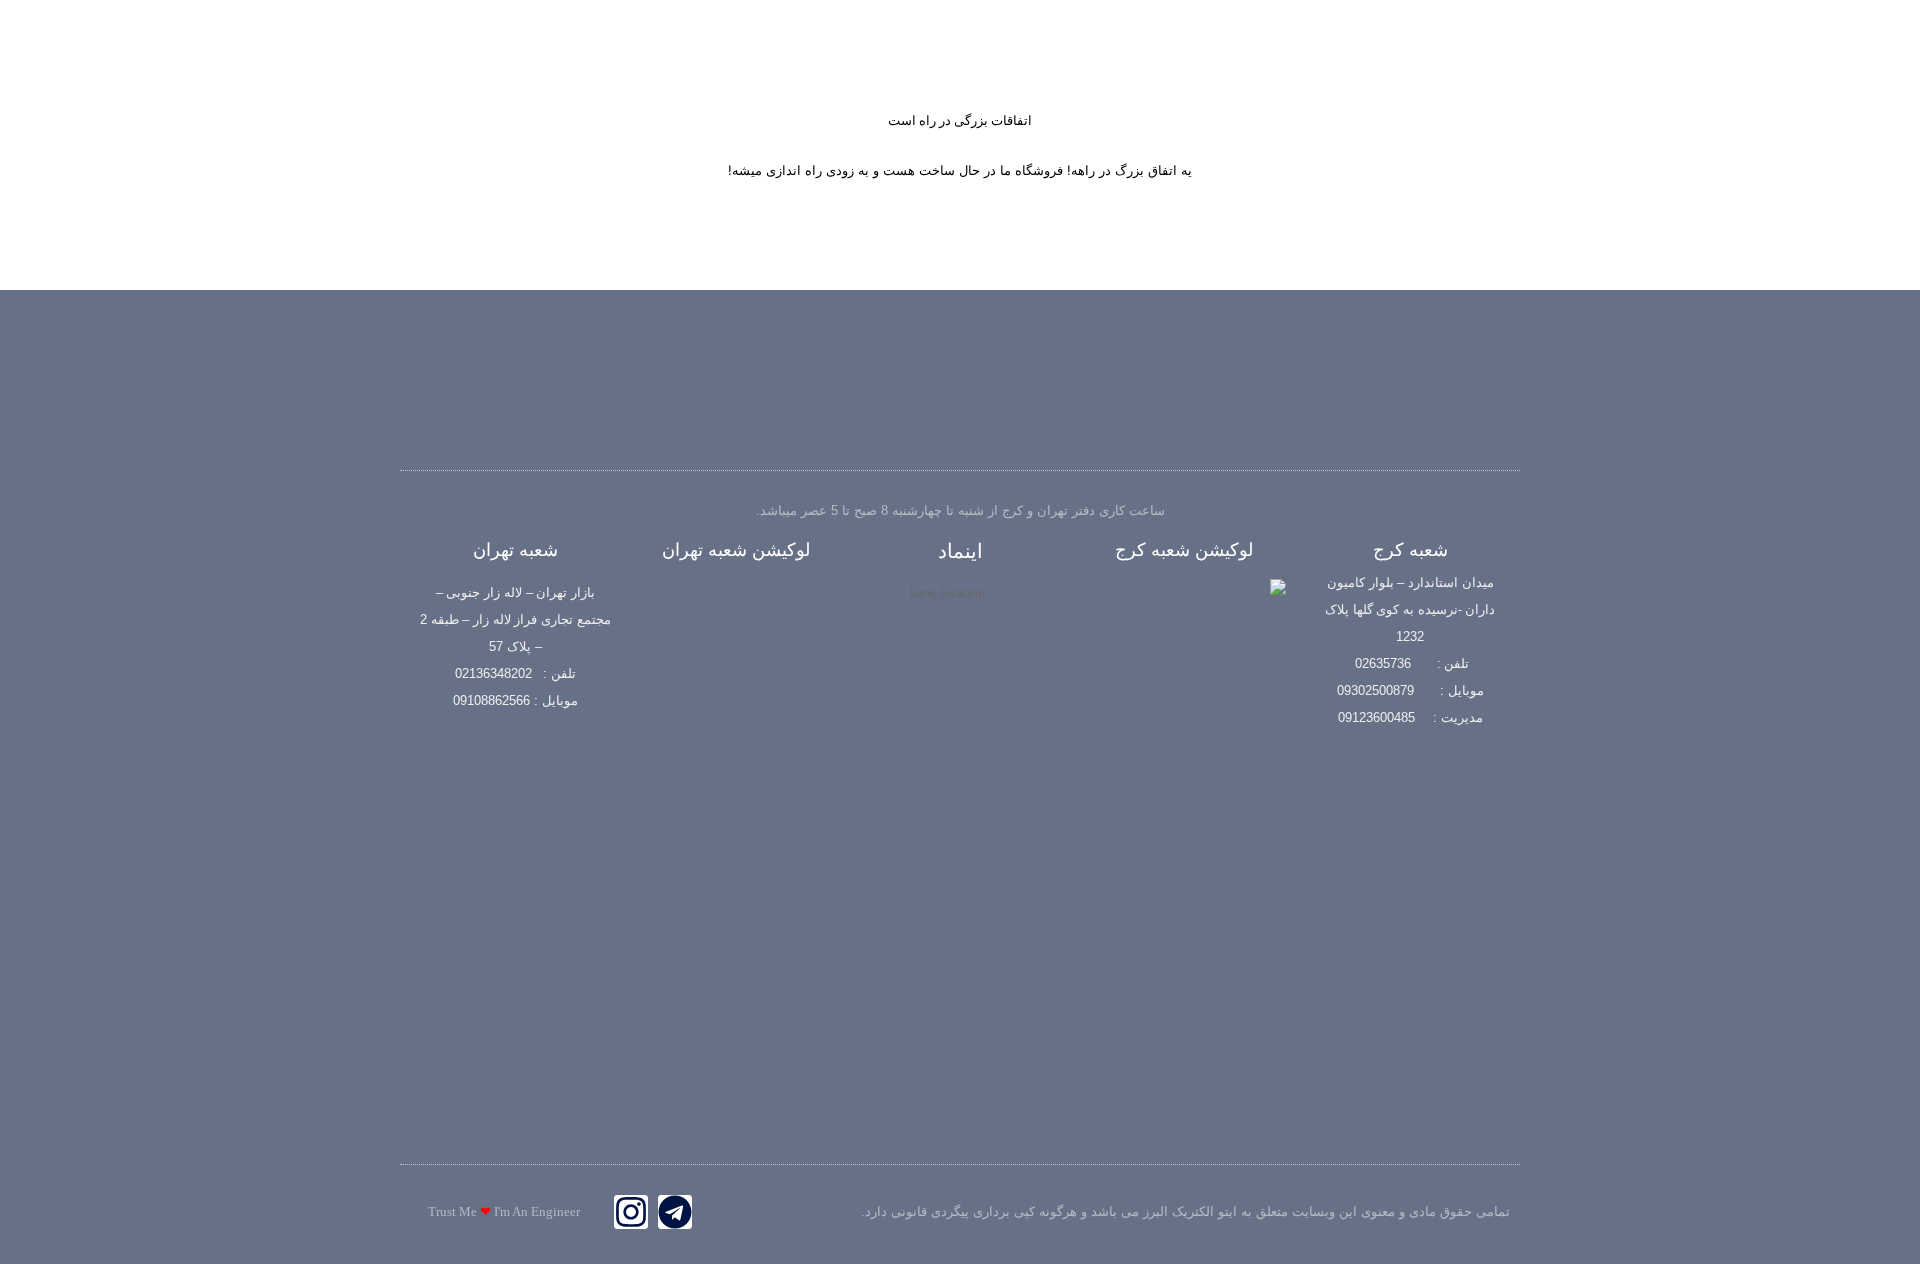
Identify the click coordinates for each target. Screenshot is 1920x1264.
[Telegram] (675, 1212)
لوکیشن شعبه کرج (1184, 550)
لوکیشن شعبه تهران (736, 550)
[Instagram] (631, 1212)
